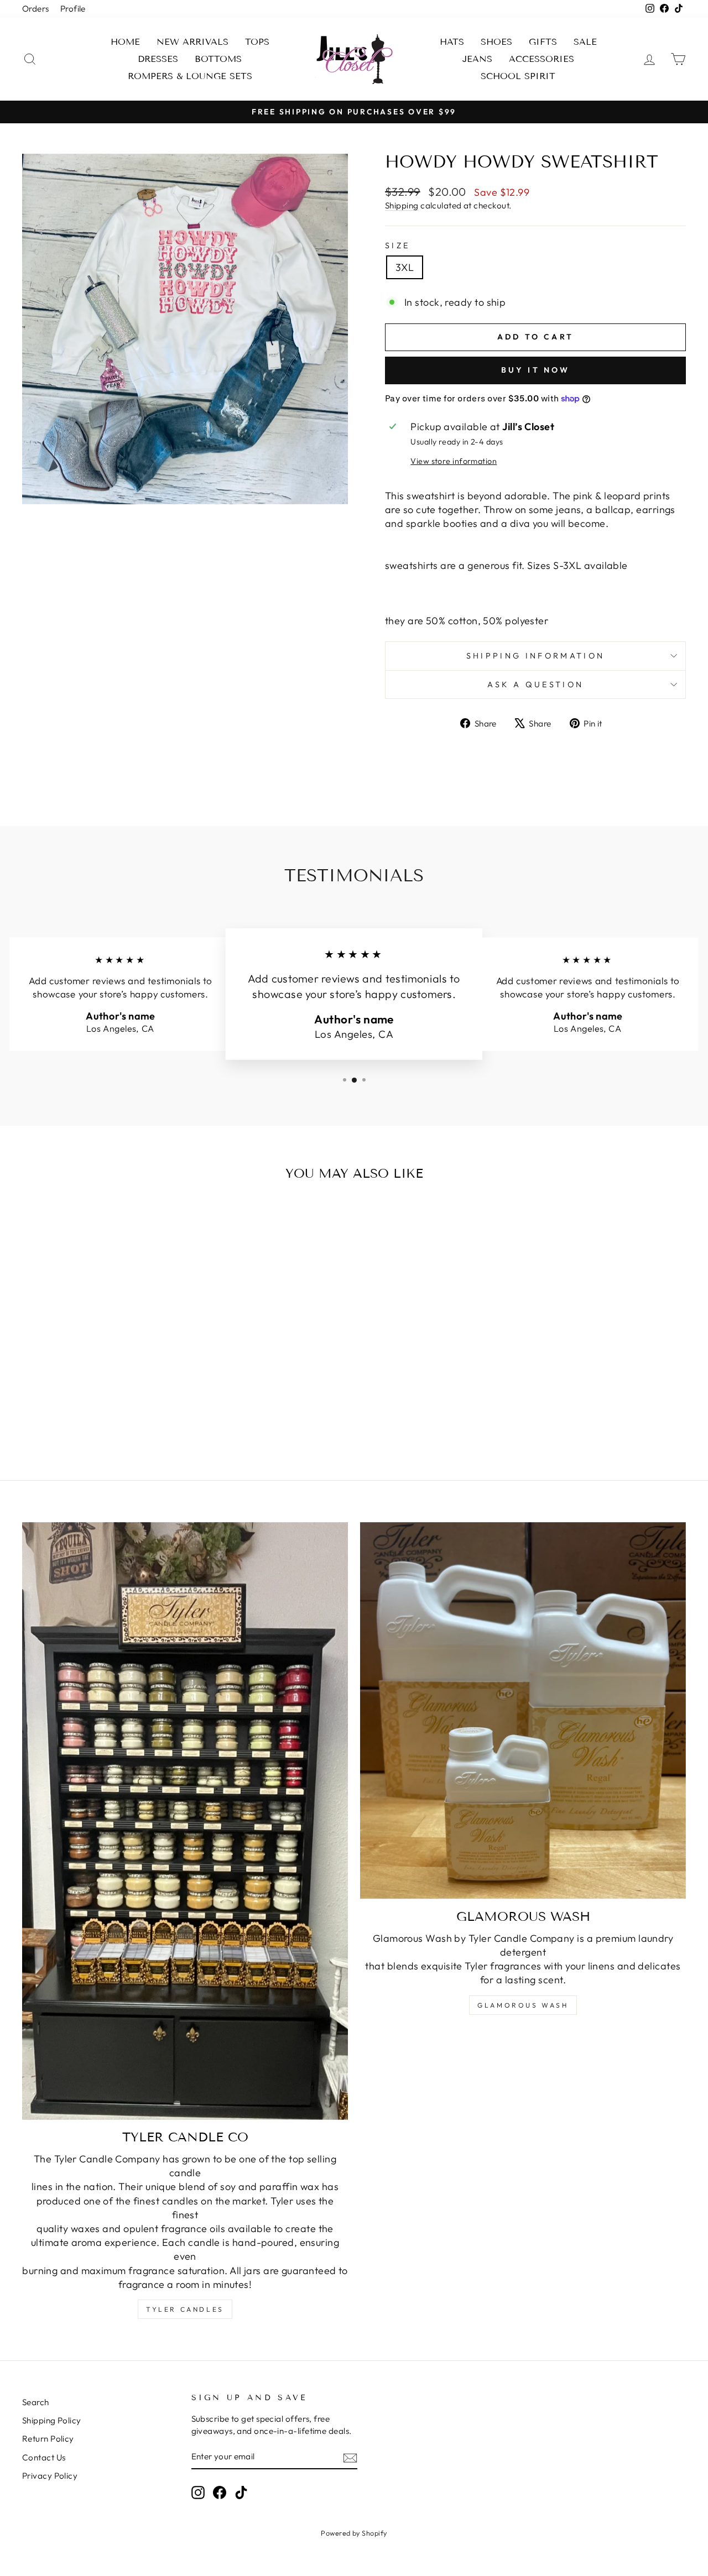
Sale (585, 42)
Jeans (477, 59)
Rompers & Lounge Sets (190, 76)
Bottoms (218, 59)
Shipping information (535, 656)
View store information (454, 461)
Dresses (158, 59)
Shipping (402, 205)
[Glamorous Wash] (523, 1711)
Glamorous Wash (523, 2005)
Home (125, 42)
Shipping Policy (52, 2420)
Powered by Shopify (354, 2533)
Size (397, 245)
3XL (405, 267)
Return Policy (48, 2439)
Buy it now (536, 370)
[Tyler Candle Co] (185, 1821)
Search (36, 2402)
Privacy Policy (50, 2476)
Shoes (496, 42)
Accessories (542, 59)
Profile (73, 9)
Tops (257, 42)
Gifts (543, 42)
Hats (452, 42)
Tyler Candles (185, 2309)
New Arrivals (192, 42)
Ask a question (535, 685)
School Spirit (518, 76)
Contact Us (44, 2457)
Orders (36, 9)
